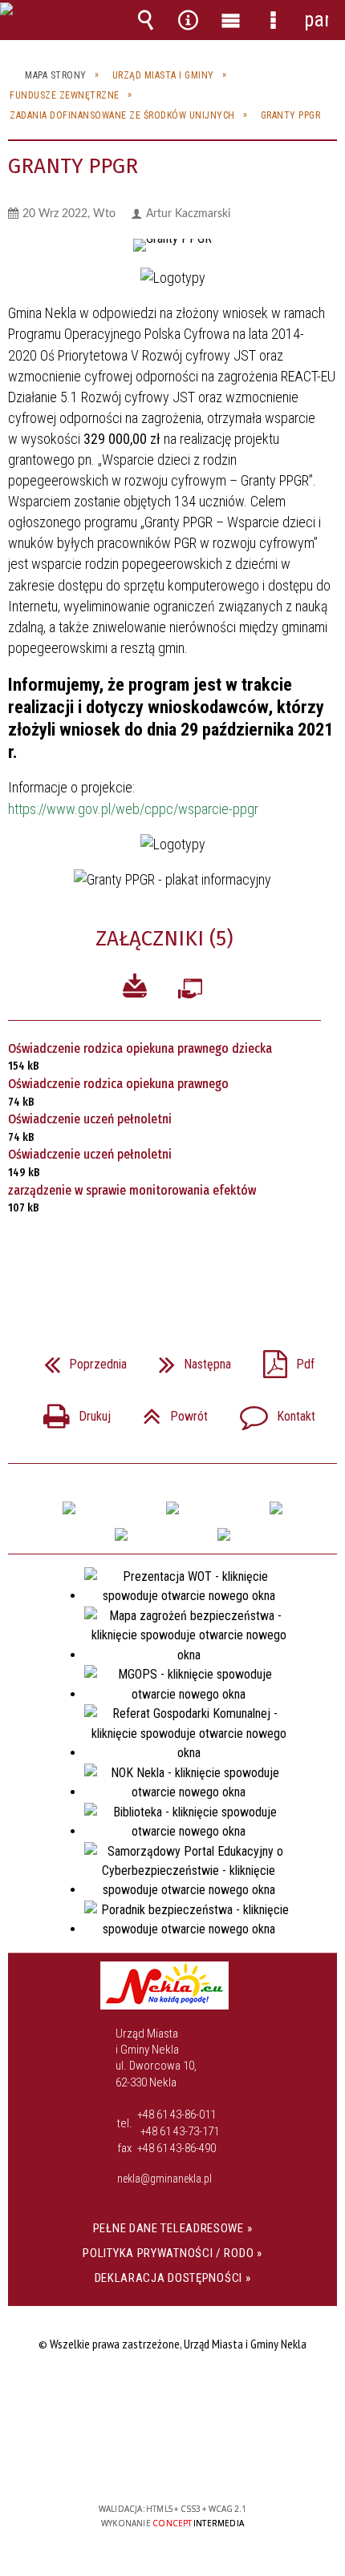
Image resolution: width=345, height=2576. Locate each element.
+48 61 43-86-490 (177, 2148)
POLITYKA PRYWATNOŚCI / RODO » (172, 2253)
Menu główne (231, 20)
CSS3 (171, 2463)
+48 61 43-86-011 (177, 2114)
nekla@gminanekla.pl (164, 2179)
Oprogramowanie (190, 992)
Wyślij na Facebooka (142, 1262)
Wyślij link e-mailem (200, 1262)
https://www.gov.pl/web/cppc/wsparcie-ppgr (133, 809)
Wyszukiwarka (146, 20)
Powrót (169, 1411)
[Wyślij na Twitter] (171, 1262)
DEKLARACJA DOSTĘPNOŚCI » (173, 2278)
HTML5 (147, 2463)
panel (316, 20)
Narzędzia (189, 20)
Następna (189, 1359)
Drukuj (71, 1411)
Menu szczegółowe (274, 20)
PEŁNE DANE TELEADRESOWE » (173, 2228)
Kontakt (271, 1411)
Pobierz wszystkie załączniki (135, 988)
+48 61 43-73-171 (180, 2131)
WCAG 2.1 (221, 2462)
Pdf (282, 1359)
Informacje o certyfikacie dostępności (173, 2406)
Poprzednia (79, 1359)
